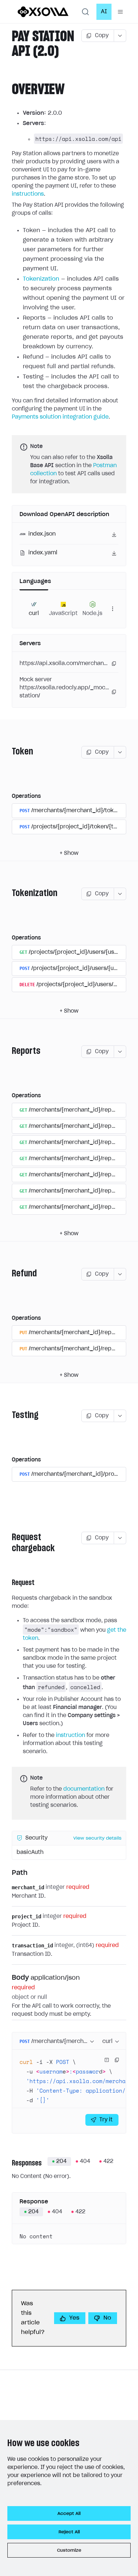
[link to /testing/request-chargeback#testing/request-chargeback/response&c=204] (9, 2163)
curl (107, 2042)
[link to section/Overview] (8, 90)
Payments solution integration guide (60, 417)
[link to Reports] (9, 1052)
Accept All (69, 2513)
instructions (28, 194)
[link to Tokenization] (9, 894)
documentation (84, 1789)
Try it (106, 2120)
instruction (70, 1735)
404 (85, 2161)
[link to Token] (9, 752)
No (107, 2318)
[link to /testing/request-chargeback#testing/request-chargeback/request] (9, 1583)
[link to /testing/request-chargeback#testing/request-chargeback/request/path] (9, 1873)
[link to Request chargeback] (9, 1543)
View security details (97, 1838)
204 (61, 2161)
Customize (69, 2550)
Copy (102, 36)
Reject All (69, 2532)
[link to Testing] (9, 1416)
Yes (74, 2318)
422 (108, 2161)
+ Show (69, 853)
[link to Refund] (9, 1274)
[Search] (85, 12)
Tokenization (41, 279)
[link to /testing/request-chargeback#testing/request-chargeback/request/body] (9, 1978)
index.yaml (43, 553)
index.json (42, 534)
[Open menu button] (120, 12)
